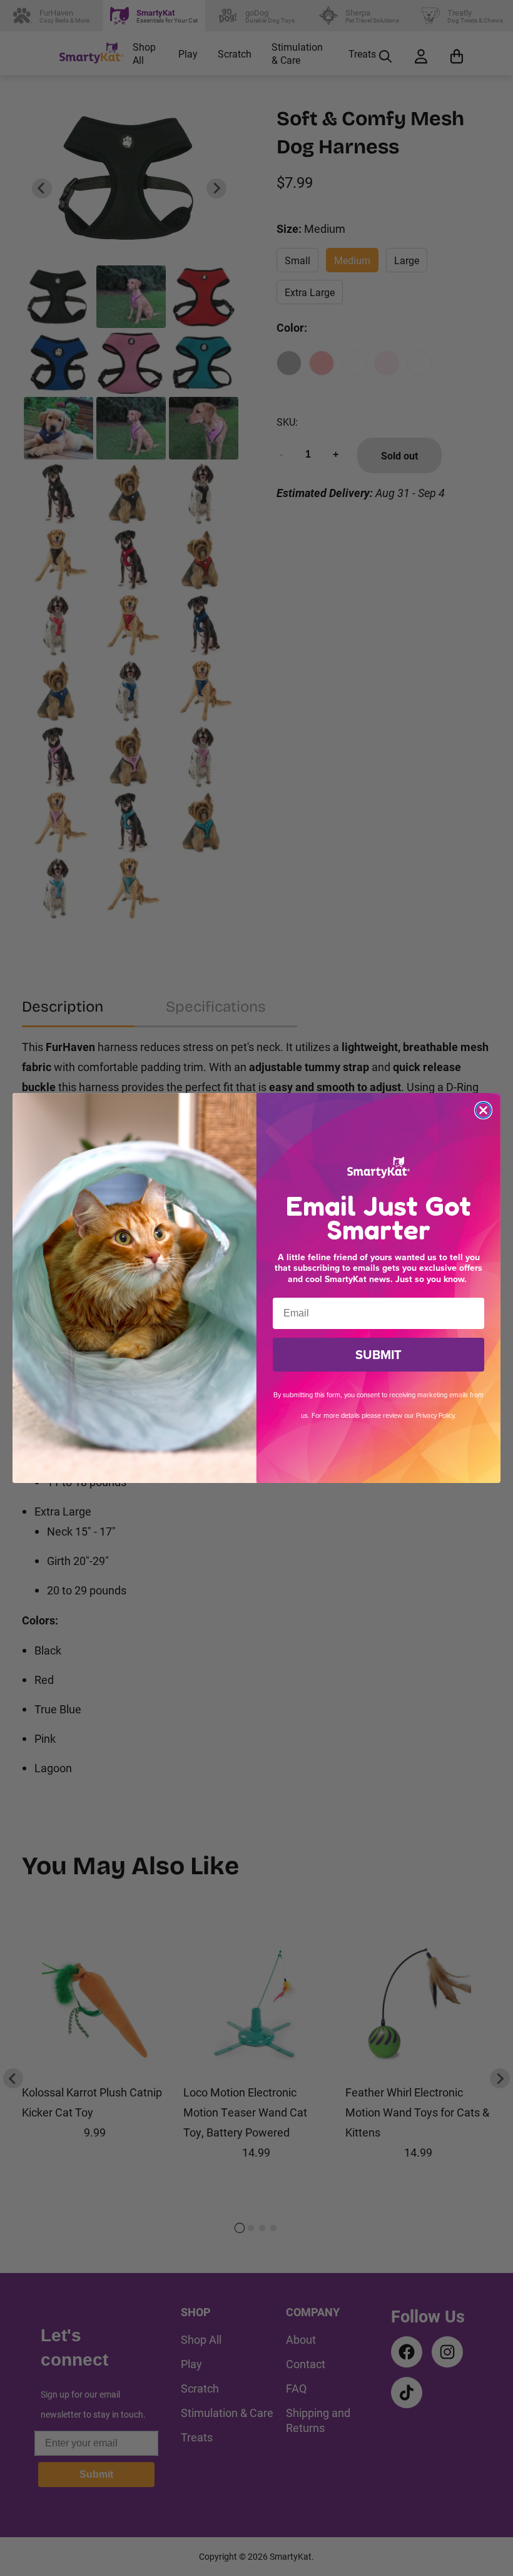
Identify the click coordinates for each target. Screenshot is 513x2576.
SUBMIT (378, 1355)
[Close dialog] (483, 1110)
